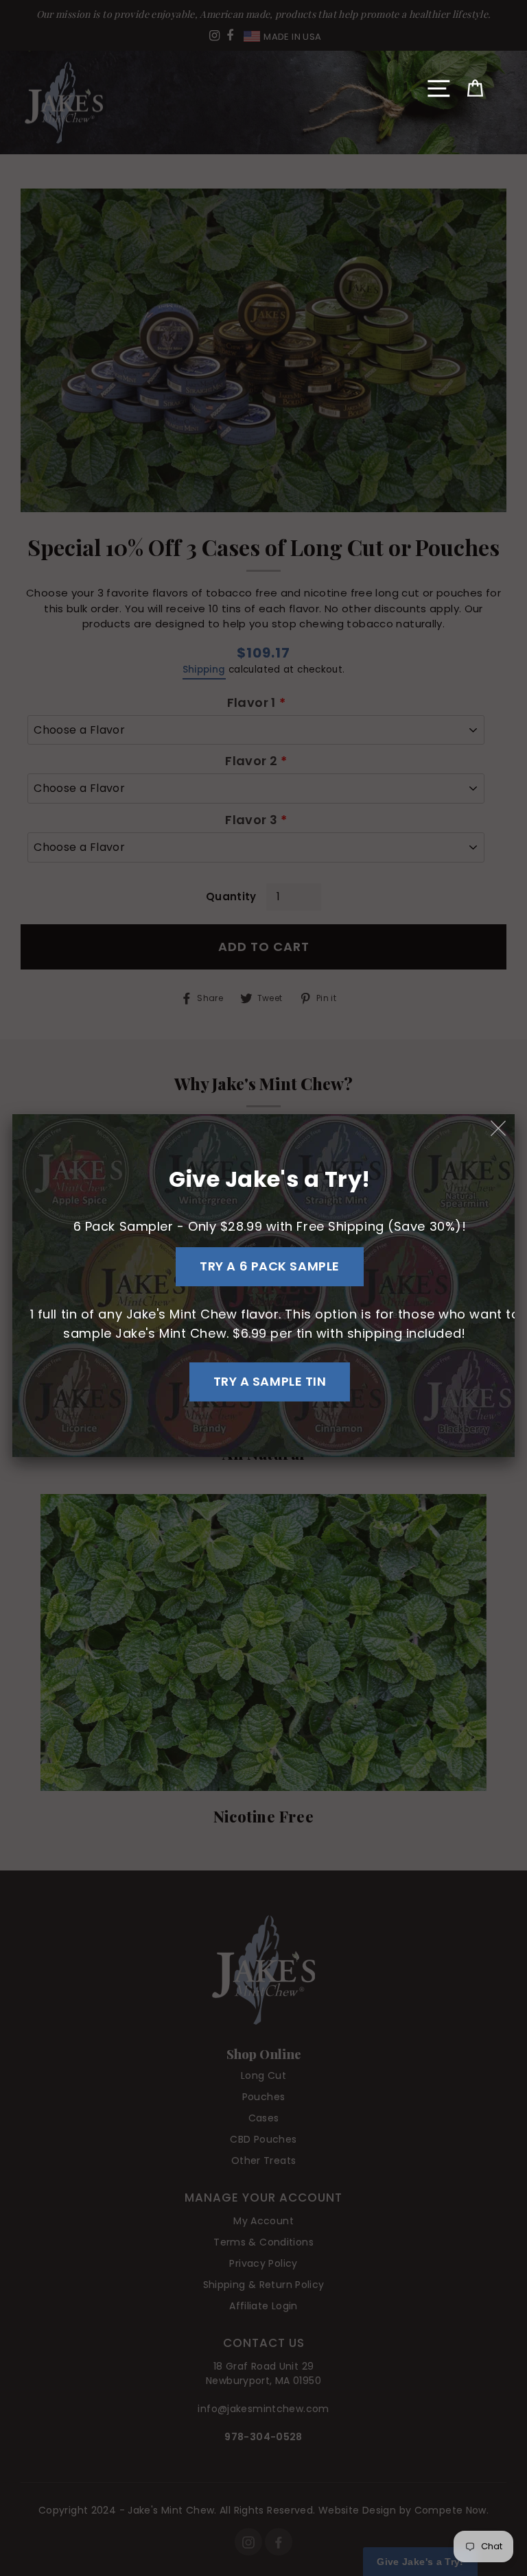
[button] (438, 88)
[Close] (499, 1129)
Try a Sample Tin (270, 1381)
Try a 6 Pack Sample (270, 1266)
